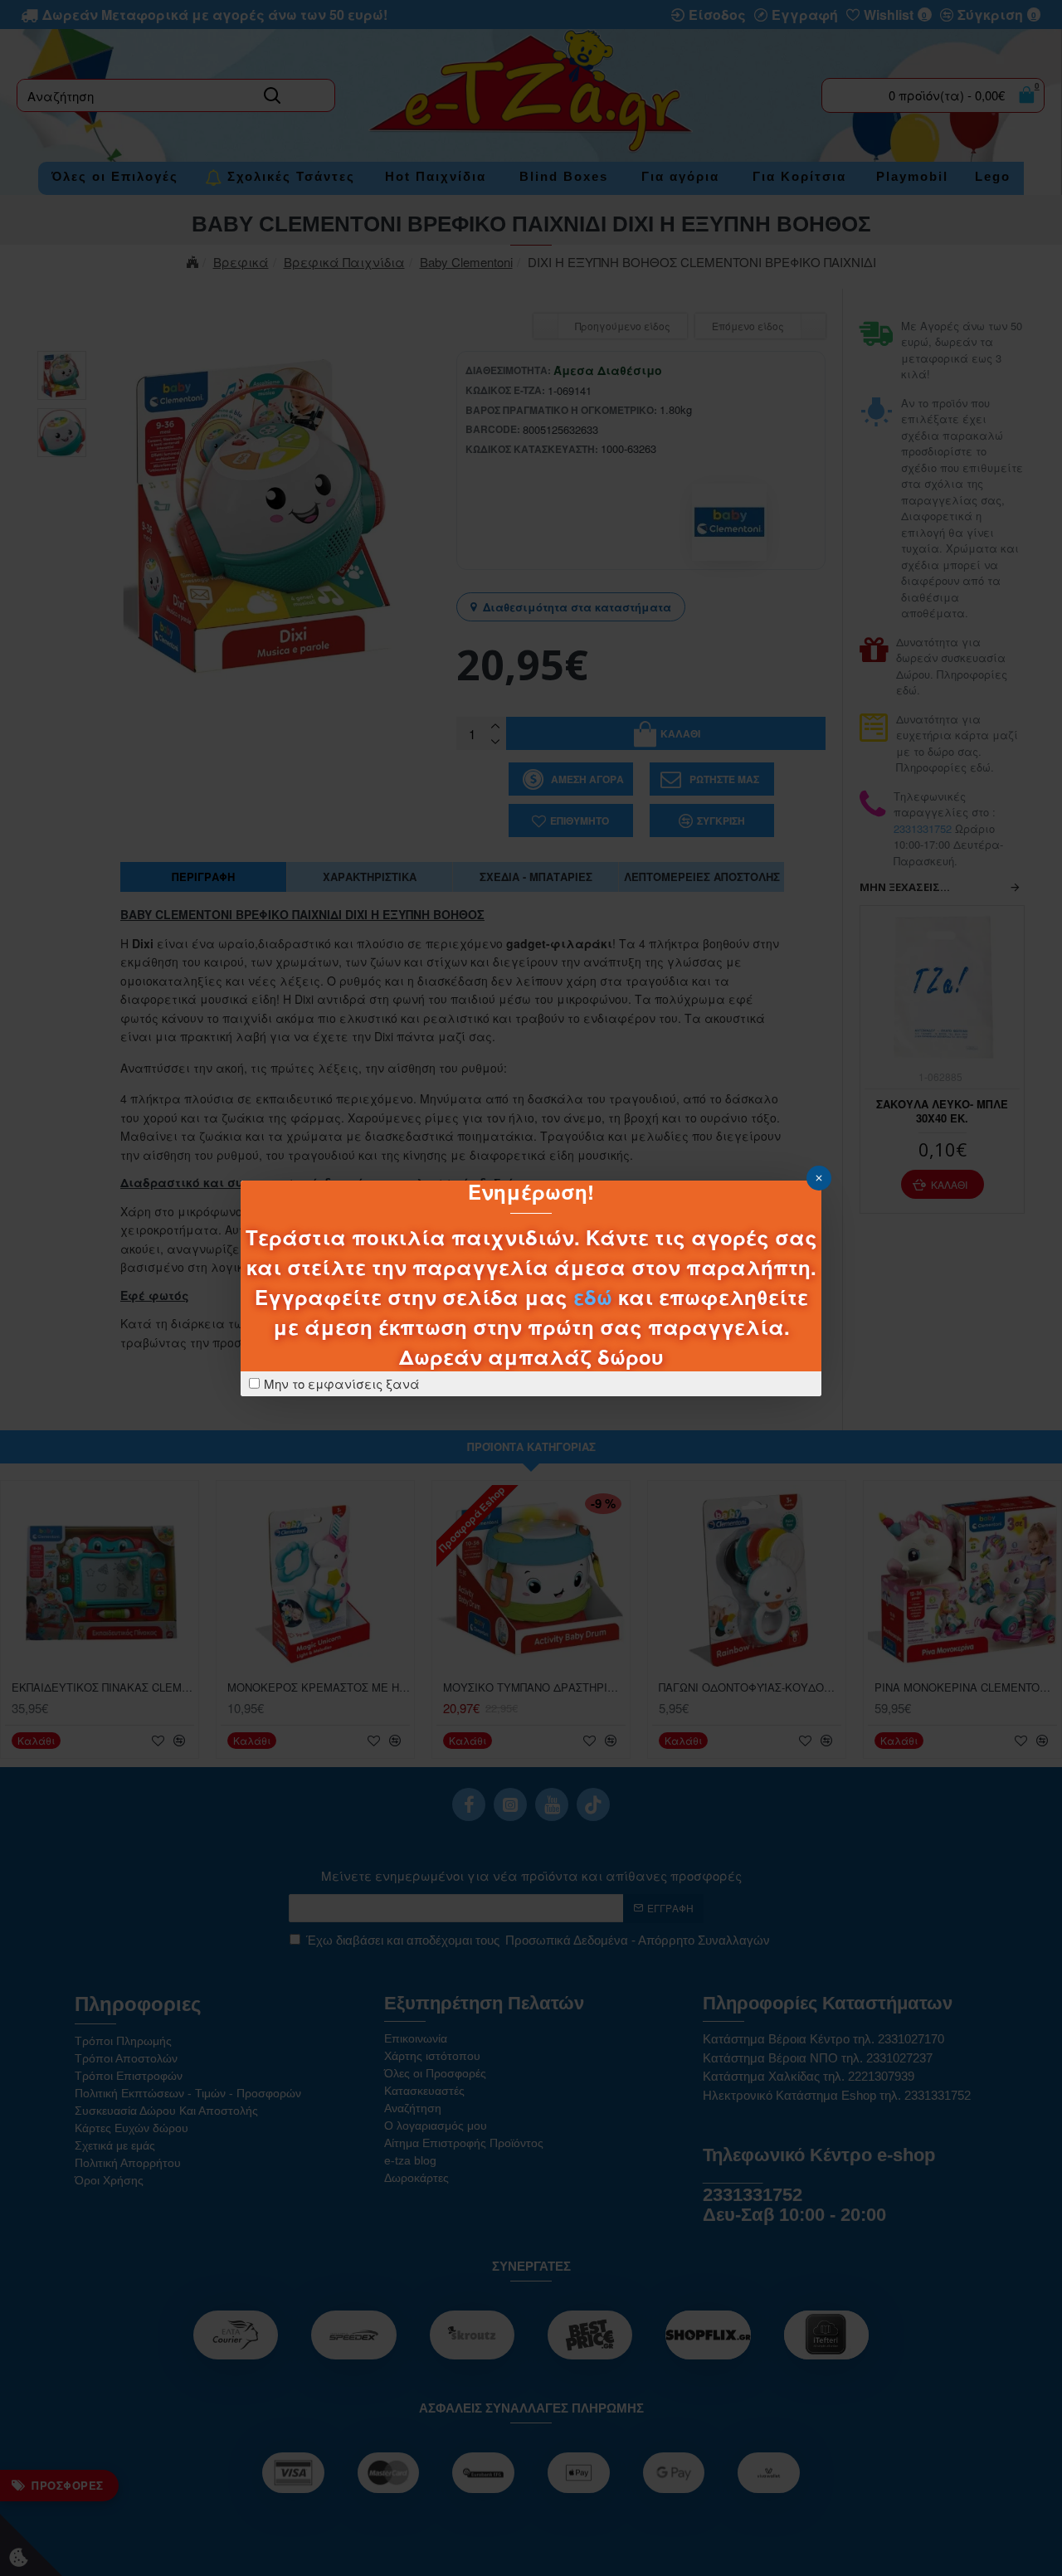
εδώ (593, 1297)
